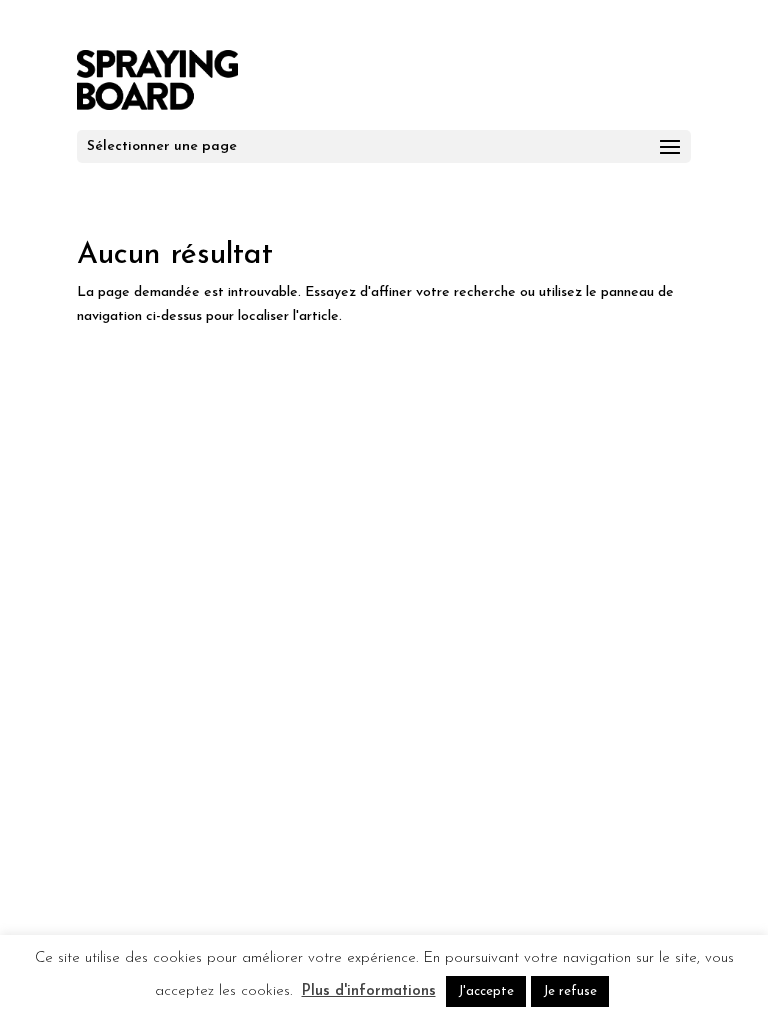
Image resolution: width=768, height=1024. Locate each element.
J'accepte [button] (486, 991)
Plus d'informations (369, 991)
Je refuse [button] (570, 991)
